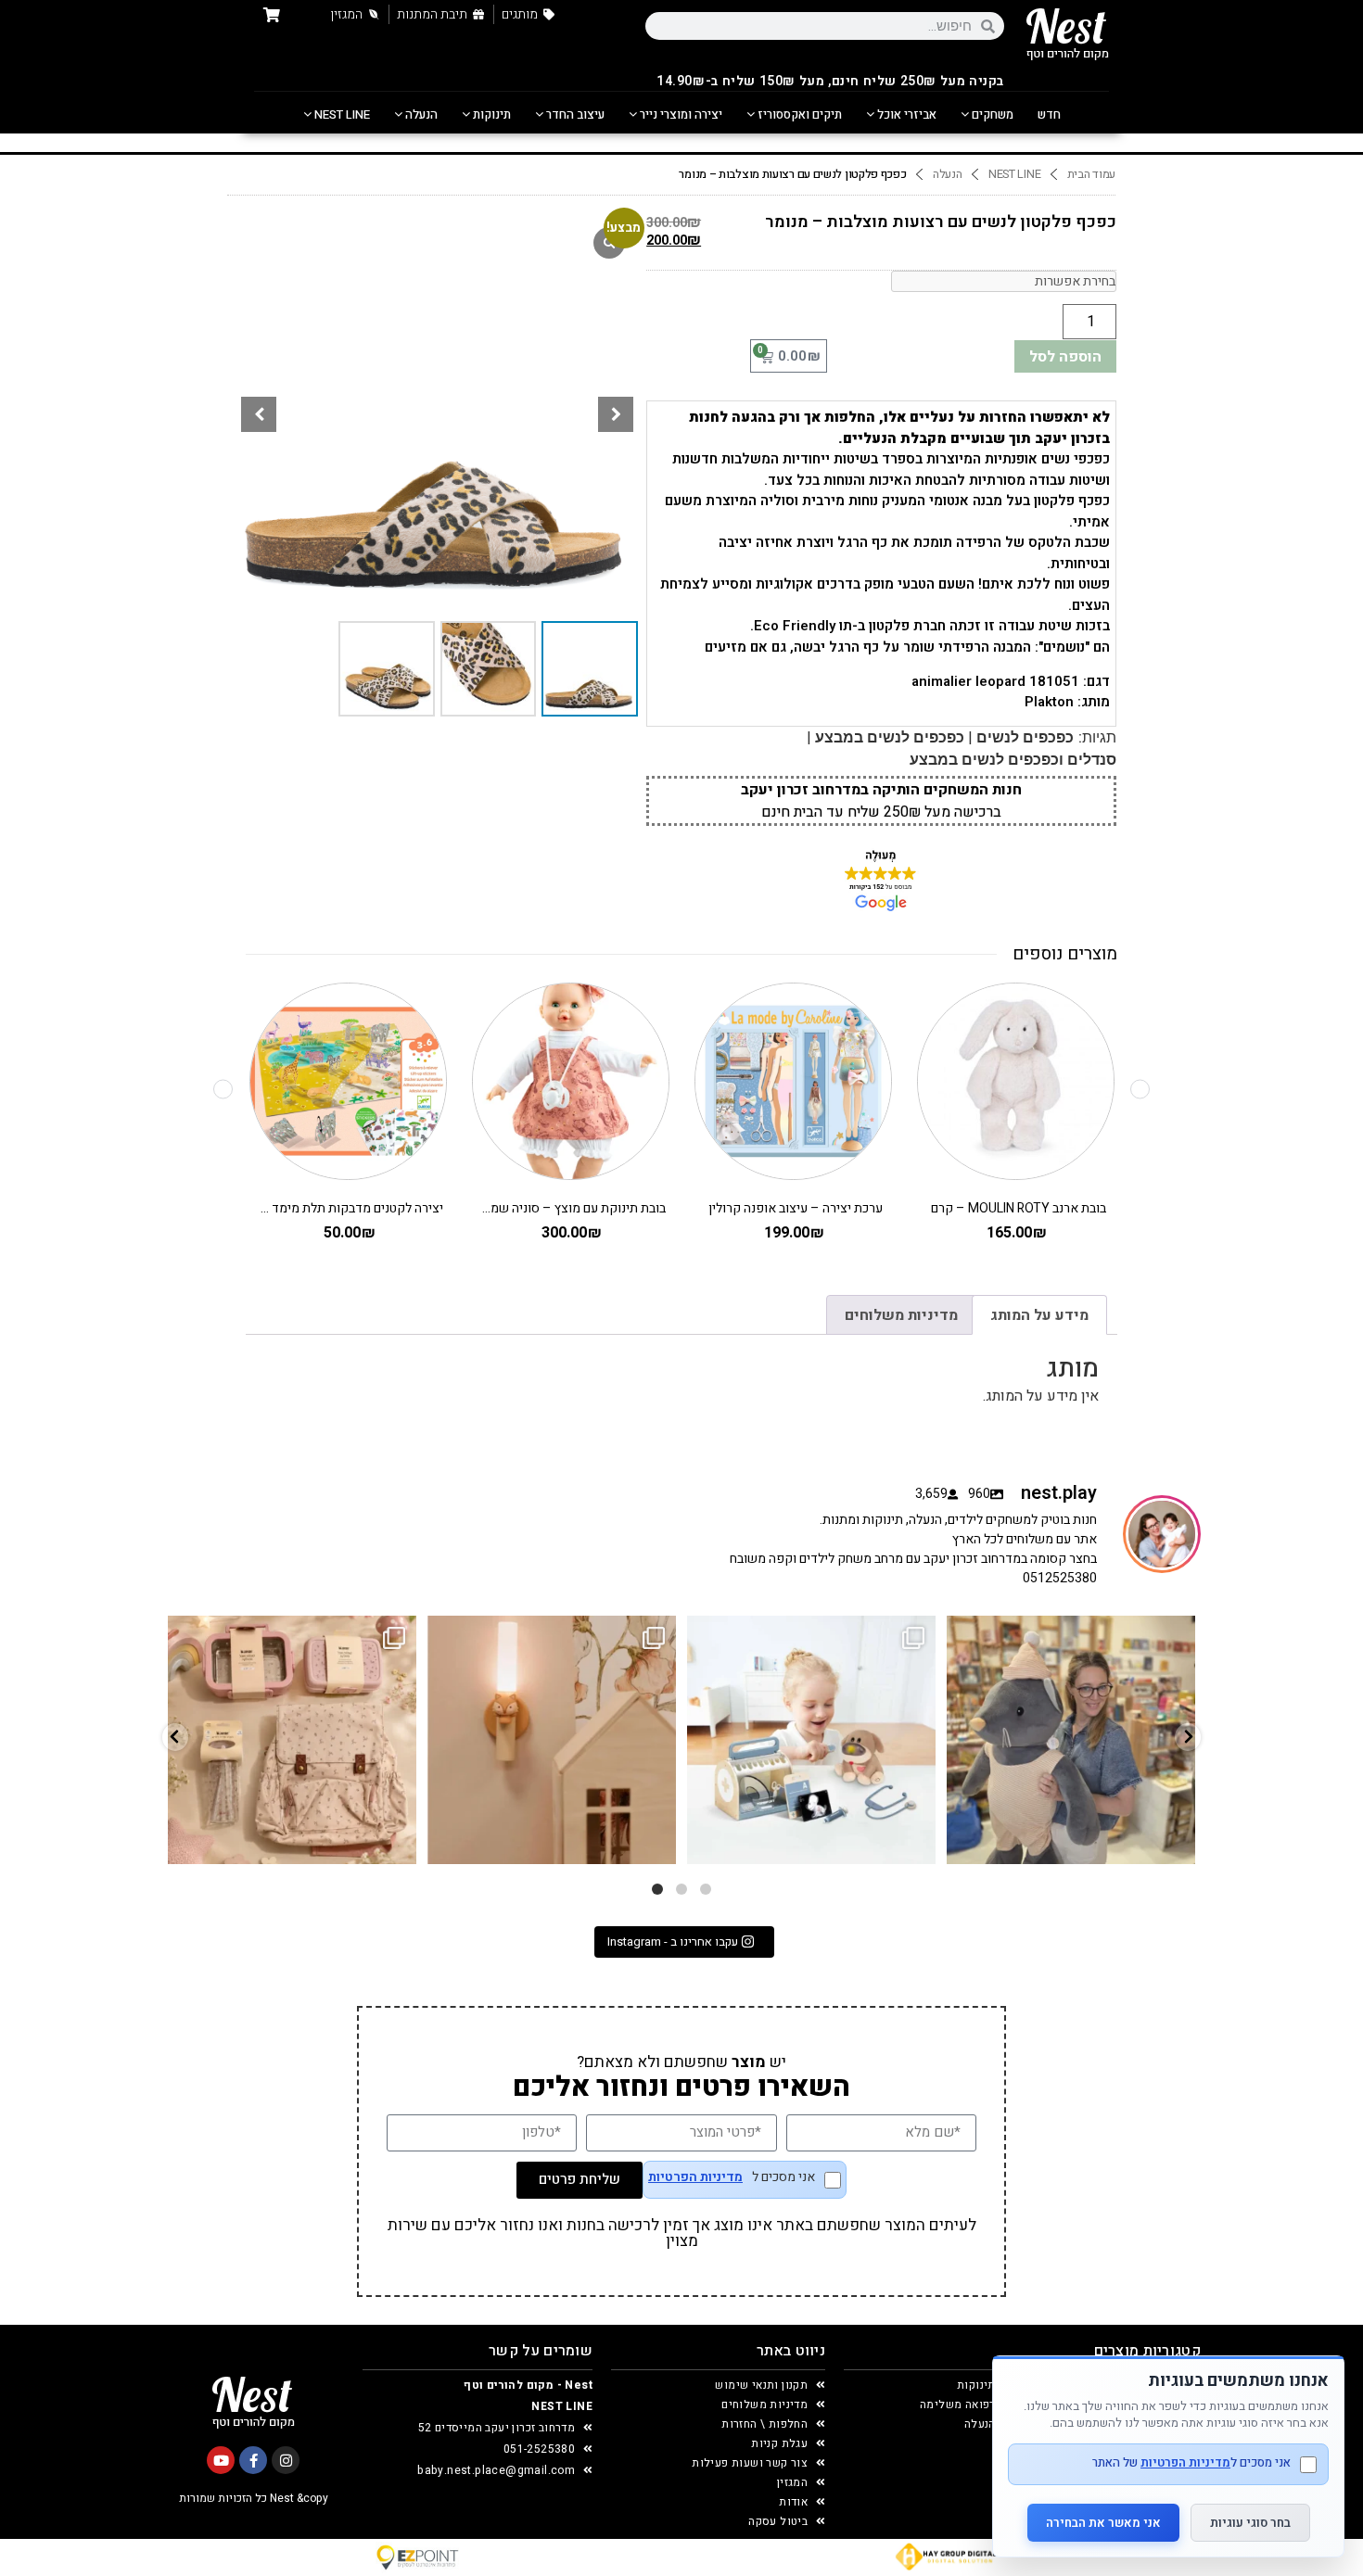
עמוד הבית (1091, 174)
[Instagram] (286, 2460)
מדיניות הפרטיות (695, 2177)
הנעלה (420, 114)
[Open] (292, 1740)
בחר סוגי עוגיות (1250, 2523)
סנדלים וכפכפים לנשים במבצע (1013, 760)
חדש (1049, 114)
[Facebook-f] (253, 2460)
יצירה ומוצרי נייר (680, 114)
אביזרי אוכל (905, 114)
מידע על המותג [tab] (1039, 1315)
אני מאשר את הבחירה (1103, 2523)
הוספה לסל (1065, 357)
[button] (616, 414)
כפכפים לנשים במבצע (890, 737)
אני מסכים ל (732, 2179)
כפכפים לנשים (1025, 737)
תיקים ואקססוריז (798, 114)
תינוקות (490, 114)
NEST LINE (341, 114)
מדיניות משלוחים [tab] (901, 1315)
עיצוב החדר (574, 114)
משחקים (991, 114)
